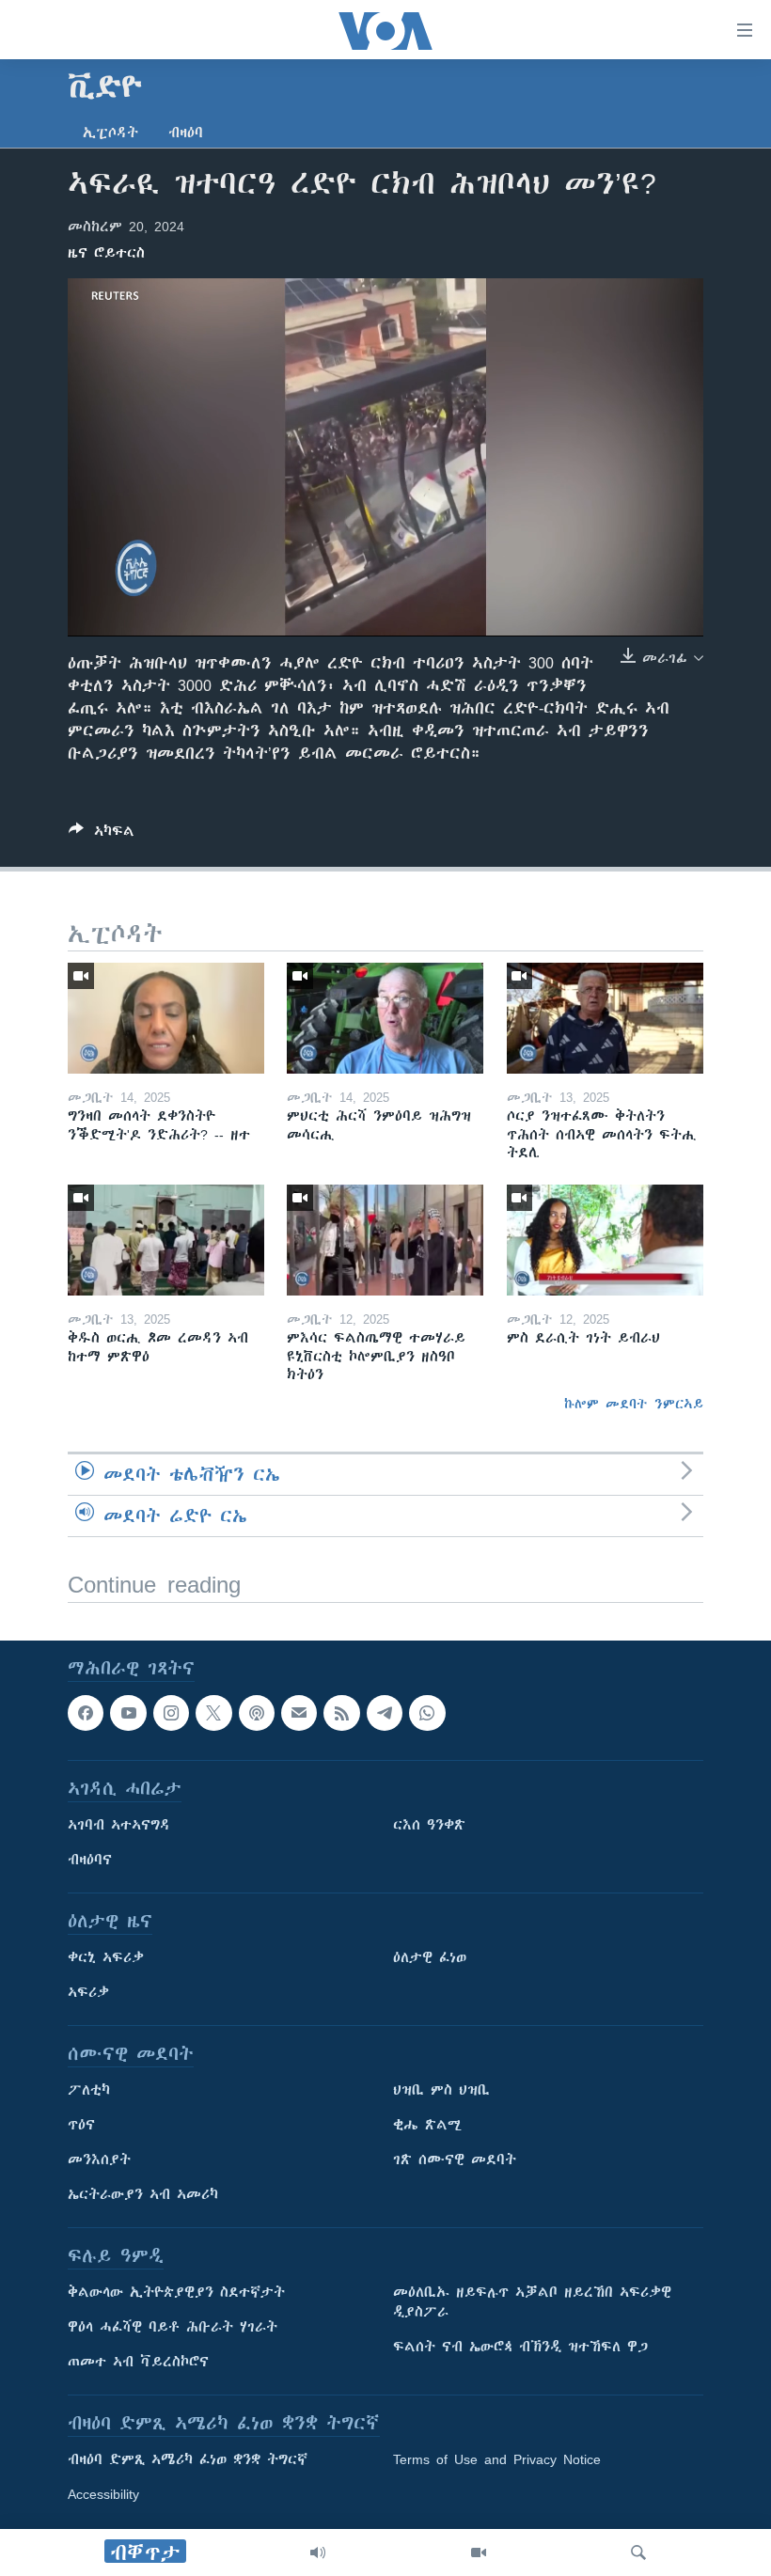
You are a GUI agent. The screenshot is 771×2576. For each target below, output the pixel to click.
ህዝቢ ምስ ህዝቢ (441, 2090)
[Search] (638, 2552)
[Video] (479, 2552)
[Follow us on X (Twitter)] (213, 1713)
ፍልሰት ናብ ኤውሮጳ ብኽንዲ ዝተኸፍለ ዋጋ (520, 2347)
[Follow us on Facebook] (86, 1713)
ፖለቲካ (89, 2090)
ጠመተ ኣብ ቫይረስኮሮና (138, 2362)
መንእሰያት (99, 2160)
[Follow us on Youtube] (128, 1713)
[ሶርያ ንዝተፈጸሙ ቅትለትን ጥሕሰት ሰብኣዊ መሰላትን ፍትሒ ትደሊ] (605, 1018)
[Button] (102, 834)
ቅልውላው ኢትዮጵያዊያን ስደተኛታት (176, 2292)
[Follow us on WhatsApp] (427, 1713)
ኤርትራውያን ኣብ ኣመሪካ (143, 2194)
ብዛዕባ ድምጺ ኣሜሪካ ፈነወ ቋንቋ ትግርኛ (188, 2459)
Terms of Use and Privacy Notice (497, 2459)
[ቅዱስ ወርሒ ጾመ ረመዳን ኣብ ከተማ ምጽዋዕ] (166, 1240)
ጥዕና (81, 2125)
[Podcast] (257, 1713)
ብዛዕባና (90, 1860)
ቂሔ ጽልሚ (427, 2125)
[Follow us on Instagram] (171, 1713)
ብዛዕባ (186, 133)
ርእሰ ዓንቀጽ (429, 1825)
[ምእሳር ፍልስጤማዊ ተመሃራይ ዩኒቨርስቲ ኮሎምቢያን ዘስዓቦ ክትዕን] (385, 1240)
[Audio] (318, 2552)
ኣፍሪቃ (88, 1992)
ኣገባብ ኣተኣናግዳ (119, 1825)
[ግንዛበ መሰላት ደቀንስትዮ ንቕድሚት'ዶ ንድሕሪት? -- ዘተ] (166, 1018)
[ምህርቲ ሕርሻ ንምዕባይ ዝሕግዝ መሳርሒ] (385, 1018)
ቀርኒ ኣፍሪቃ (106, 1957)
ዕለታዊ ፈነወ (430, 1957)
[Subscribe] (299, 1713)
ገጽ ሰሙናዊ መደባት (455, 2160)
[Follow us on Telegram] (385, 1713)
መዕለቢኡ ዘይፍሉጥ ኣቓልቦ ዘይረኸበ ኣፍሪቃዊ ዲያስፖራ (532, 2302)
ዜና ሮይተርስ (106, 253)
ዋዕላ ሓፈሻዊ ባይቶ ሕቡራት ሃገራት (173, 2327)
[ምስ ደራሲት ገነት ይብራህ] (605, 1240)
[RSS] (341, 1713)
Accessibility (103, 2494)
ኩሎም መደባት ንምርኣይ (634, 1404)
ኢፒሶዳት (110, 133)
